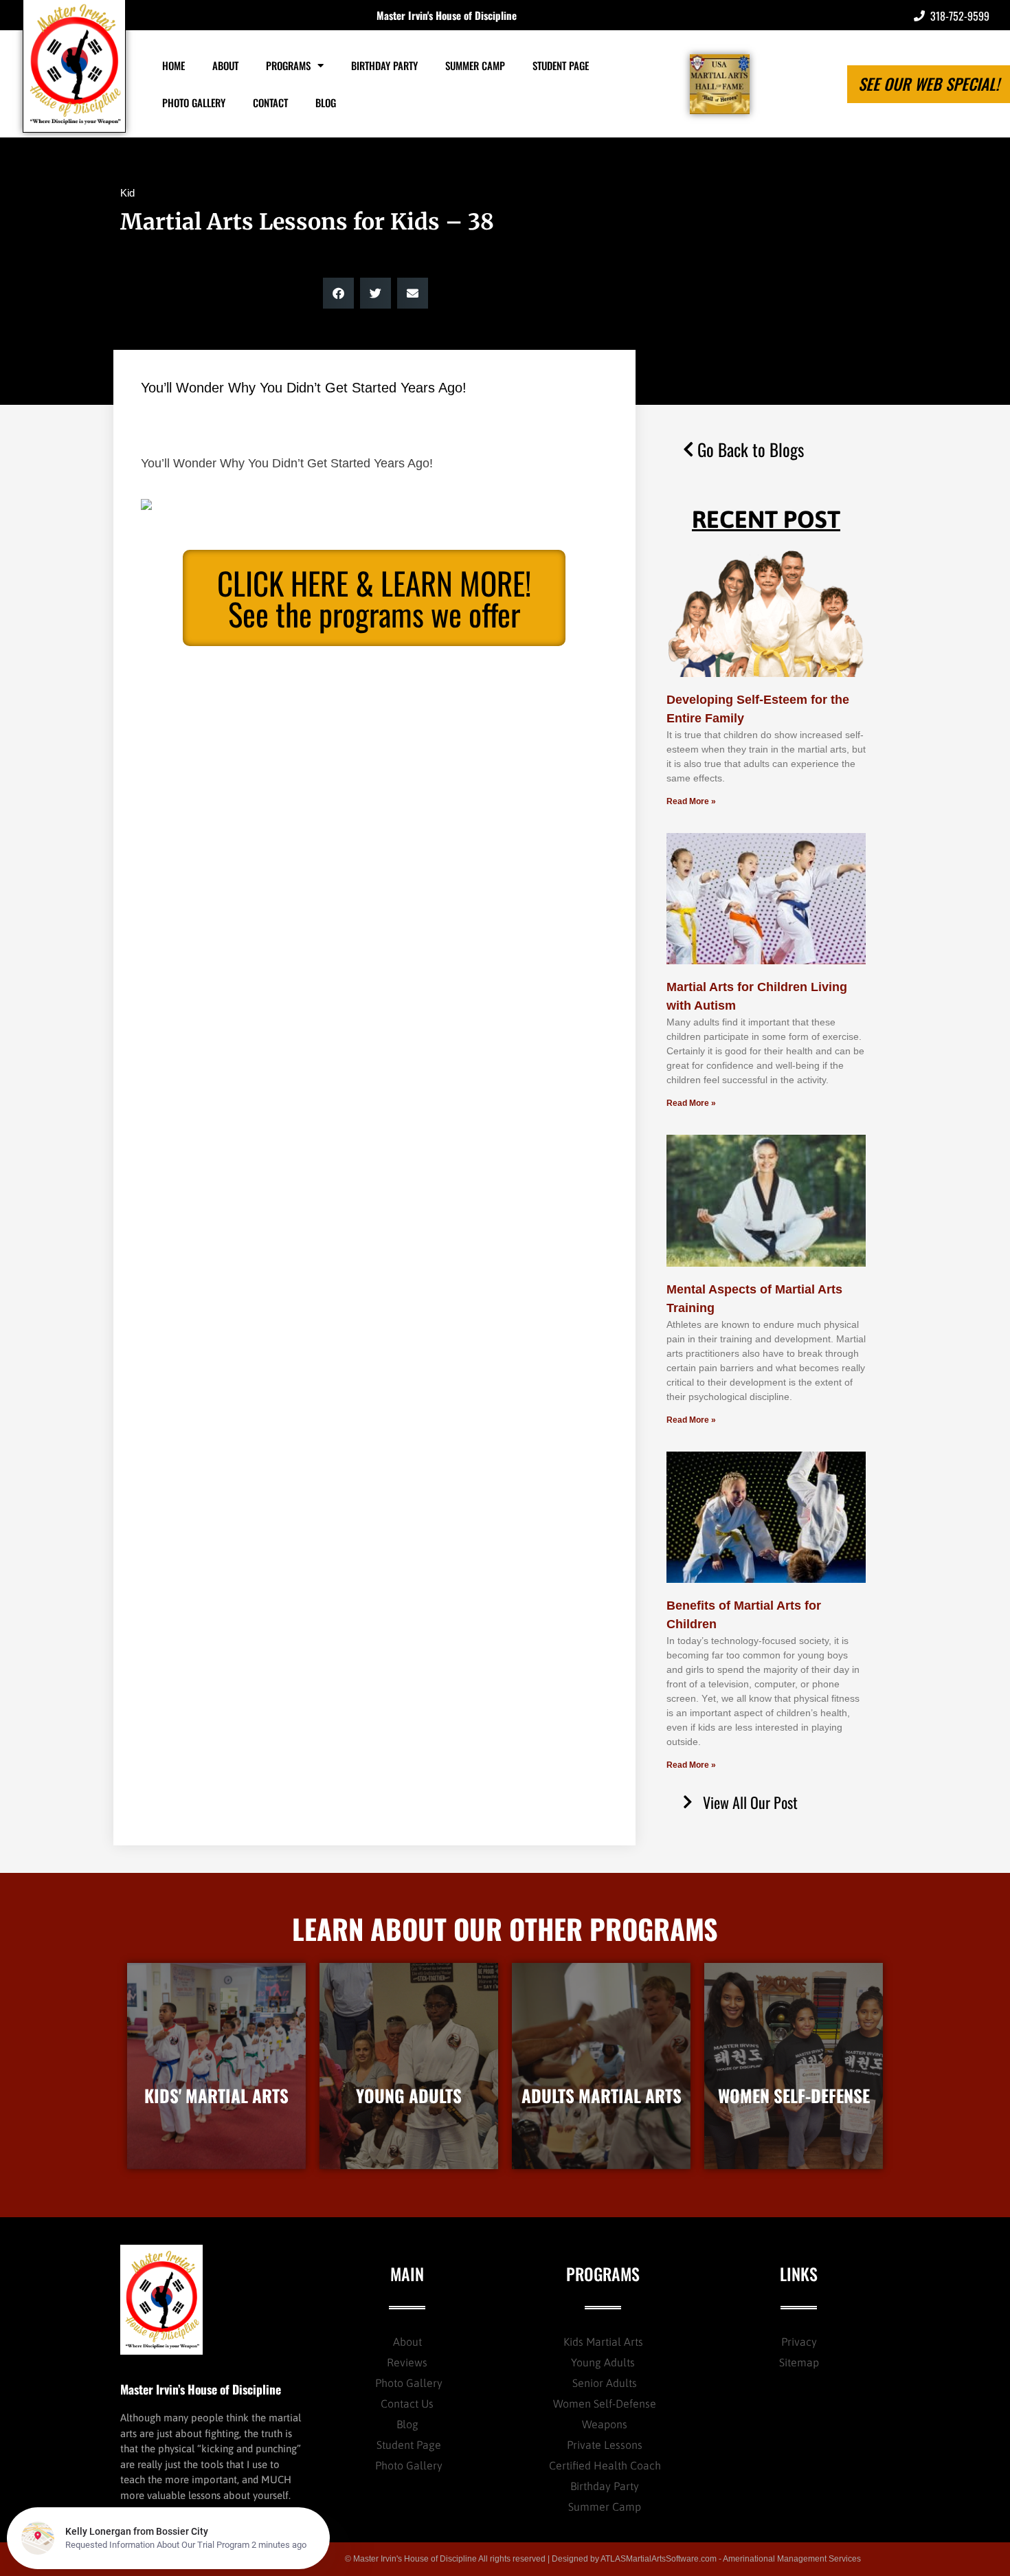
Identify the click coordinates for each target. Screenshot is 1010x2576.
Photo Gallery (194, 102)
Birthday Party (384, 65)
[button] (338, 293)
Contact (270, 102)
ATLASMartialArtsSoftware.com (659, 2559)
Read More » (691, 801)
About (225, 65)
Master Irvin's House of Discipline (447, 15)
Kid (127, 193)
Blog (326, 102)
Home (173, 65)
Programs (288, 65)
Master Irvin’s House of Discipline (201, 2389)
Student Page (561, 65)
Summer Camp (475, 65)
